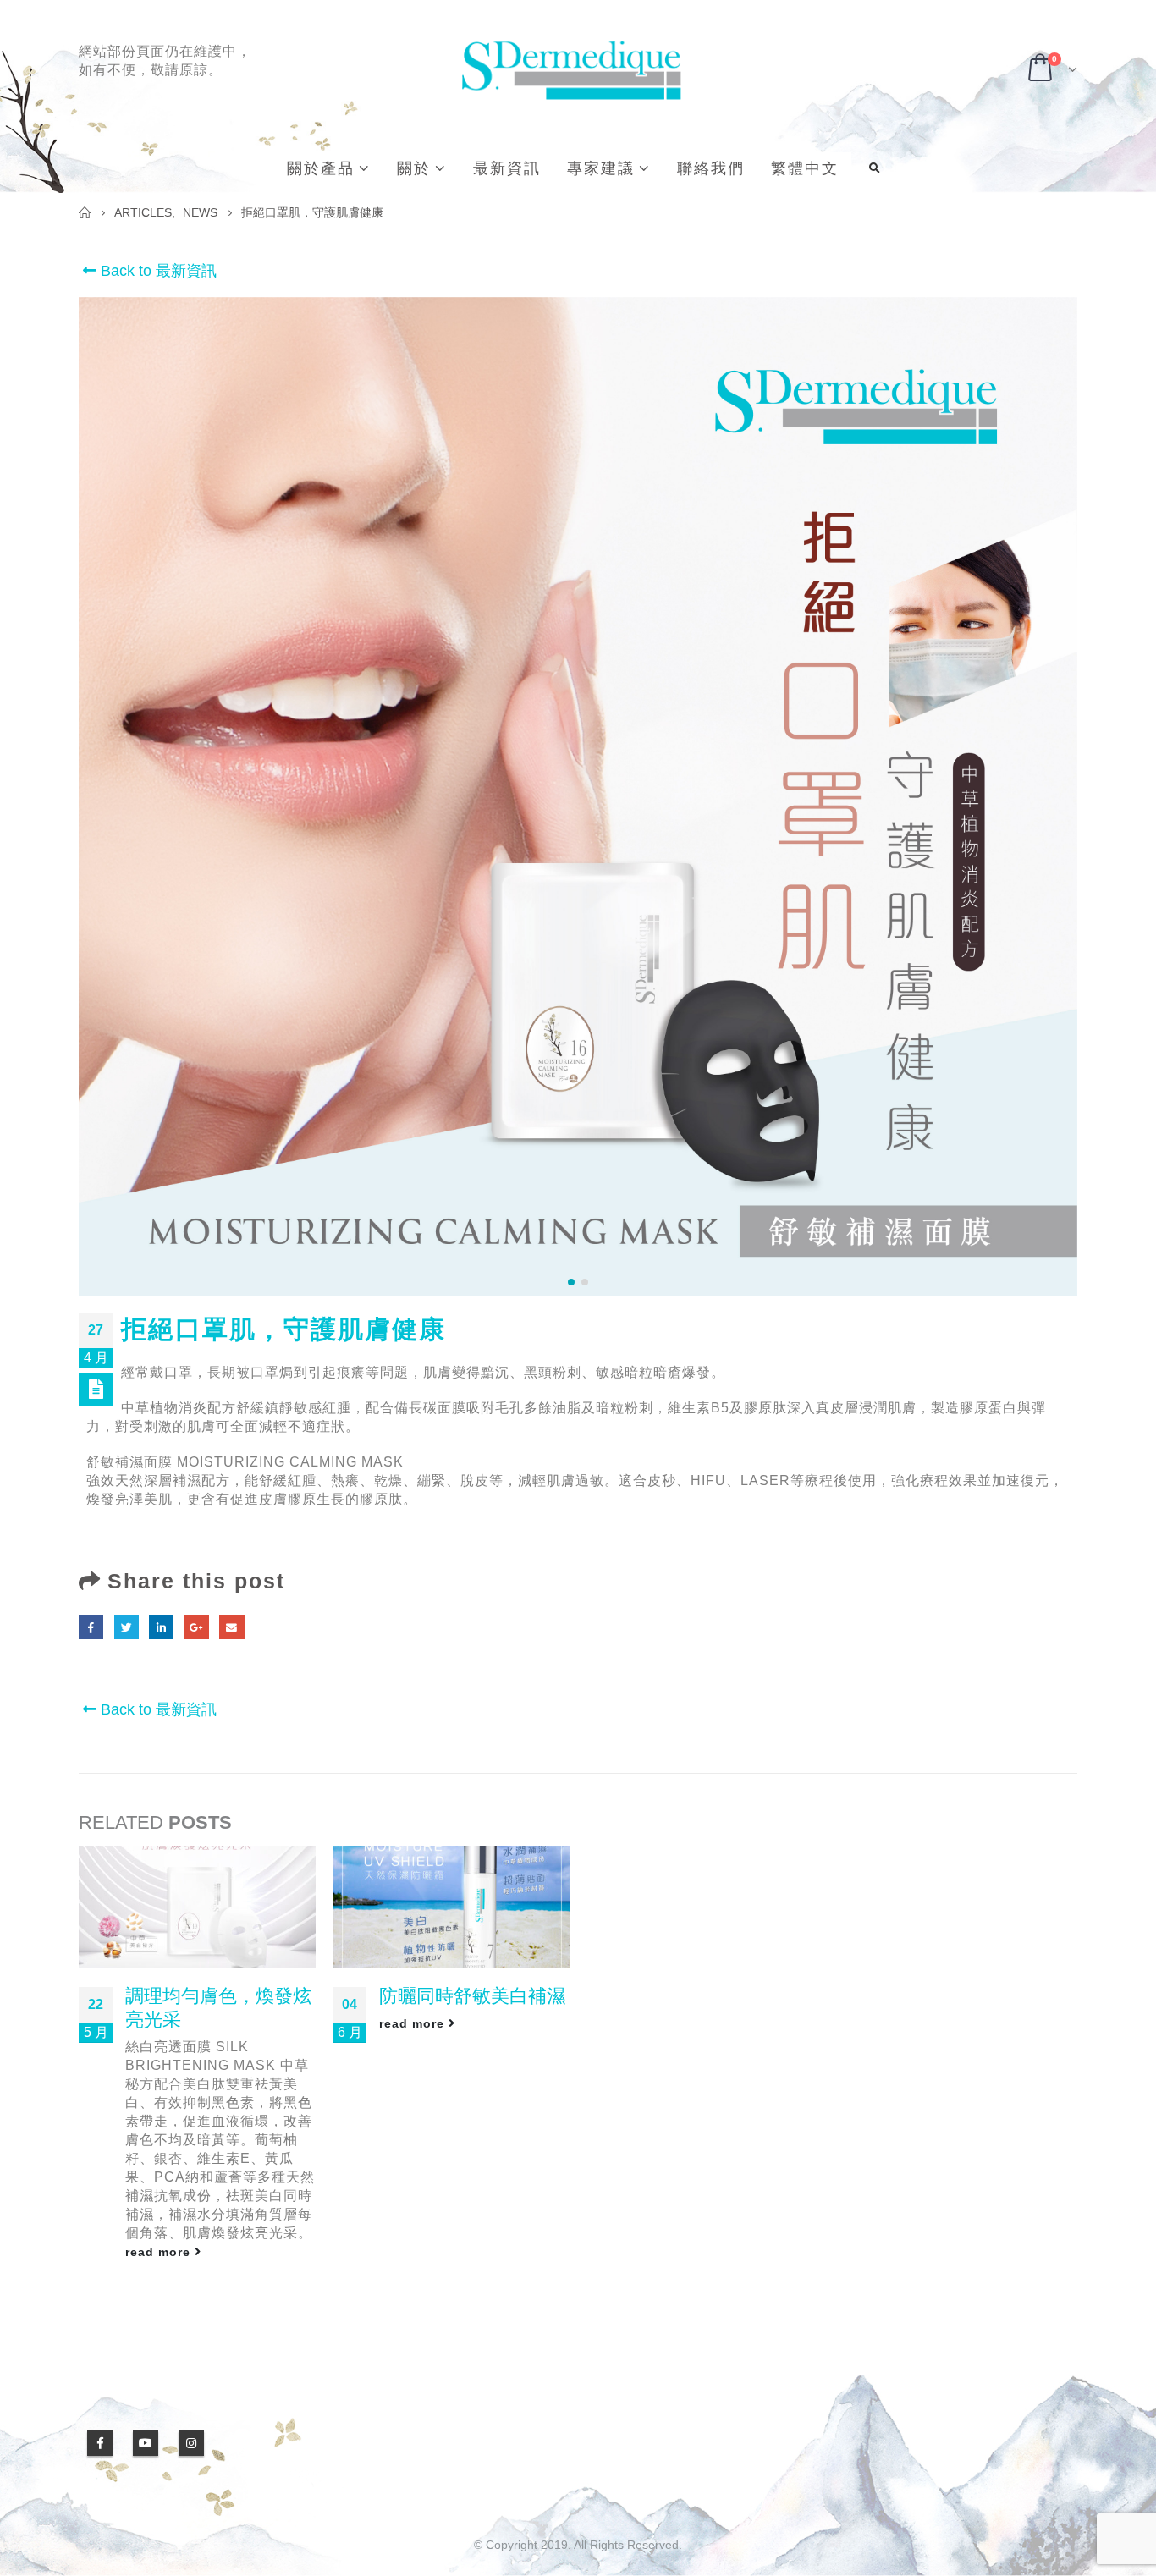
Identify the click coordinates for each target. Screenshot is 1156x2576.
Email (231, 1627)
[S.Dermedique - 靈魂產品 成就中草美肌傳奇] (570, 69)
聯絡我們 (711, 168)
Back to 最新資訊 (157, 271)
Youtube (146, 2443)
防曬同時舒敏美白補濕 (472, 1996)
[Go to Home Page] (85, 212)
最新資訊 (507, 168)
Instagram (191, 2443)
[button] (571, 1282)
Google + (197, 1627)
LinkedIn (161, 1627)
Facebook (91, 1627)
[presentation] (93, 796)
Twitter (127, 1627)
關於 (414, 168)
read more (160, 2252)
